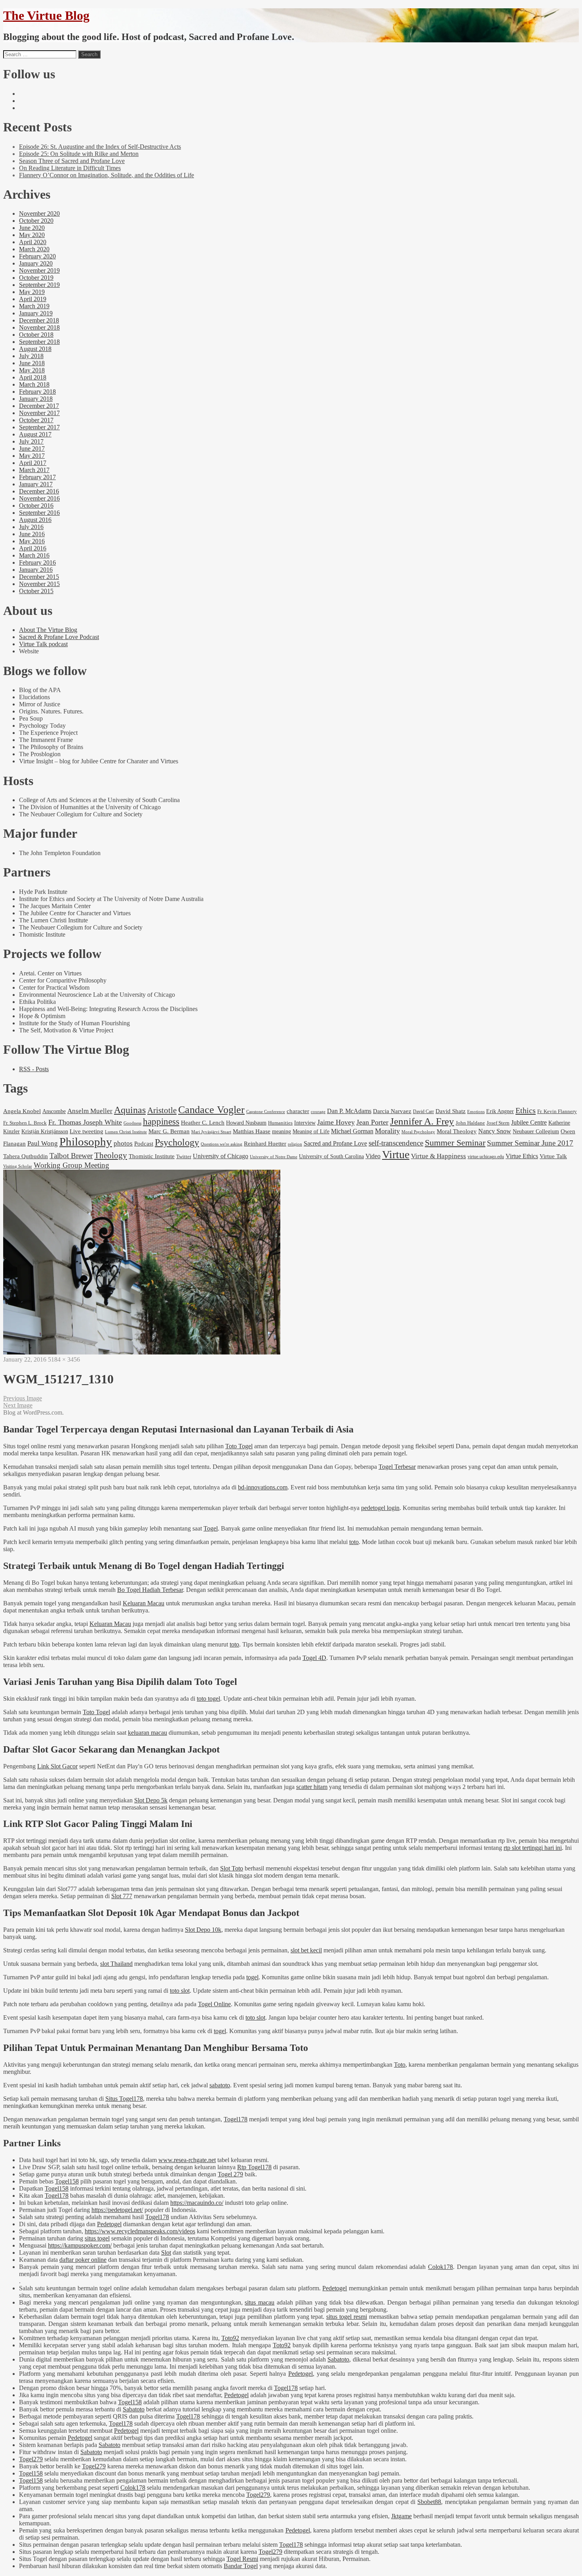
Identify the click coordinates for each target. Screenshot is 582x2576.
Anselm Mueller (90, 1111)
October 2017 (36, 420)
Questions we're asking (222, 1144)
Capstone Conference (266, 1112)
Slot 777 (122, 1896)
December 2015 (39, 577)
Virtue (396, 1154)
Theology (111, 1155)
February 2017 (37, 477)
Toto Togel (239, 1446)
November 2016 (39, 498)
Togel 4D (314, 1658)
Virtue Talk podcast (43, 644)
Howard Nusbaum (246, 1123)
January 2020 (36, 263)
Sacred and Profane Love (335, 1143)
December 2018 (39, 320)
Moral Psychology (418, 1132)
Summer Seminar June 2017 (530, 1143)
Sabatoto (338, 2359)
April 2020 (33, 242)
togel (252, 1977)
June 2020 (32, 228)
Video (373, 1156)
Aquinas (130, 1110)
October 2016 (36, 506)
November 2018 (39, 327)
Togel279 (31, 2459)
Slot (166, 2253)
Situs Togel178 (124, 2099)
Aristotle (162, 1110)
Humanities (280, 1123)
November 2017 (39, 413)
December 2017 (39, 406)
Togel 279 (230, 2174)
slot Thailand (116, 1964)
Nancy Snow (495, 1131)
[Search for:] (40, 54)
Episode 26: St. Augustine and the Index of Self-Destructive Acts (100, 147)
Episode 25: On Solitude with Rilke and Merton (79, 154)
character (298, 1111)
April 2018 (33, 377)
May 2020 (32, 235)
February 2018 (37, 392)
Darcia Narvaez (392, 1111)
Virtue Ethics (522, 1156)
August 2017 (35, 434)
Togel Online (214, 2004)
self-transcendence (396, 1143)
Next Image (18, 1405)
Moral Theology (457, 1131)
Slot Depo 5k (151, 1800)
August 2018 (35, 349)
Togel (211, 1528)
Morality (387, 1131)
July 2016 (31, 527)
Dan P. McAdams (349, 1111)
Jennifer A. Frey (422, 1121)
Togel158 (67, 2181)
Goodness (132, 1123)
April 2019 (33, 299)
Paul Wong (43, 1143)
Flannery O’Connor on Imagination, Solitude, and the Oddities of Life (107, 175)
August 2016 (35, 520)
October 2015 (36, 591)
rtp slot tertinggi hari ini (533, 1848)
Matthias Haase (252, 1131)
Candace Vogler (211, 1110)
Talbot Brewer (71, 1156)
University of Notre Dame (274, 1157)
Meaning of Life (311, 1131)
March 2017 (34, 470)
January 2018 (36, 399)
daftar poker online (83, 2260)
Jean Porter (372, 1122)
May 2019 (32, 292)
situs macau (260, 2302)
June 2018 (32, 363)
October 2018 (36, 335)
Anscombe (54, 1111)
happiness (161, 1122)
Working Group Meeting (71, 1165)
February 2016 (37, 562)
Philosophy (86, 1142)
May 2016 (32, 541)
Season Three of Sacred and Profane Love (72, 161)
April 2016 (33, 548)
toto (354, 1542)
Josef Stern (498, 1123)
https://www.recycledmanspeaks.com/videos (140, 2231)
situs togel (97, 2238)
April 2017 (33, 463)
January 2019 (36, 313)
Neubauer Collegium (536, 1131)
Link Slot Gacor (57, 1766)
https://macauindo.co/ (197, 2203)
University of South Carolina (331, 1156)
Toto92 (230, 2338)
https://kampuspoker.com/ (80, 2245)
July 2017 (31, 441)
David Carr (423, 1112)
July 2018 (31, 356)
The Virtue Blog (46, 15)
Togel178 (236, 2119)
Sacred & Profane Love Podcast (59, 637)
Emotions (476, 1112)
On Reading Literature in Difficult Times (70, 168)
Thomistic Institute (152, 1156)
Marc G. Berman (169, 1131)
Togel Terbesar (397, 1467)
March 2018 (34, 384)
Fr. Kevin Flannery (557, 1112)
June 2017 (32, 449)
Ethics (526, 1110)
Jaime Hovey (336, 1122)
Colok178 (440, 2267)
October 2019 (36, 278)
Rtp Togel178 (254, 2167)
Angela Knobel (22, 1111)
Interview (305, 1123)
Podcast (144, 1143)
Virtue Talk (553, 1156)
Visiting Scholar (18, 1166)
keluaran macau (147, 1733)
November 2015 (39, 584)
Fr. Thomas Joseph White (85, 1122)
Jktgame (401, 2516)
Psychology (177, 1142)
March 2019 (34, 306)
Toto (400, 2065)
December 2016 (39, 491)
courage (318, 1112)
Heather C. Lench (203, 1122)
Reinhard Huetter (265, 1143)
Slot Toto (232, 1868)
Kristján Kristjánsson (45, 1131)
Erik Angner (500, 1111)
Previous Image (23, 1398)
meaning (281, 1131)
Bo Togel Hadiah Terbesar (150, 1590)
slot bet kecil (306, 1950)
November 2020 (39, 213)
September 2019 (39, 285)
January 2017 (36, 484)
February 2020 (37, 256)
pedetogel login (380, 1508)
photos (123, 1143)
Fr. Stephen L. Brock (25, 1123)
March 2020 (34, 249)
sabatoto (220, 2085)
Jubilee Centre (529, 1122)
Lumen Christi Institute (126, 1132)
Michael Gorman (352, 1131)
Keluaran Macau (144, 1603)
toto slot (180, 1991)
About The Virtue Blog (48, 630)
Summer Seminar (455, 1143)
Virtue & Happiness (438, 1156)
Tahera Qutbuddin (26, 1156)
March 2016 (34, 555)
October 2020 (36, 221)
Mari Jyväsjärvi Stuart (211, 1132)
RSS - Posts (34, 1069)
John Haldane (470, 1123)
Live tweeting (87, 1131)
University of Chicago (221, 1156)
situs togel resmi (347, 2317)
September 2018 (39, 342)
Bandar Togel (241, 2566)
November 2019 (39, 270)
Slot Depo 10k (203, 1930)
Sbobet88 (429, 2502)
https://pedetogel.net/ (117, 2210)
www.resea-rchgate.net (187, 2160)
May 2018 (32, 370)
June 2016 (32, 534)
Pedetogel (109, 2224)
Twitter (184, 1156)
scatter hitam (312, 1787)
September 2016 (39, 513)
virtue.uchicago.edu (486, 1157)
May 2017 (32, 456)
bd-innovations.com (263, 1487)
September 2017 (39, 427)
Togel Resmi (242, 2559)
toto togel (208, 1699)
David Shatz (451, 1111)
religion (295, 1144)
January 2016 (36, 570)
